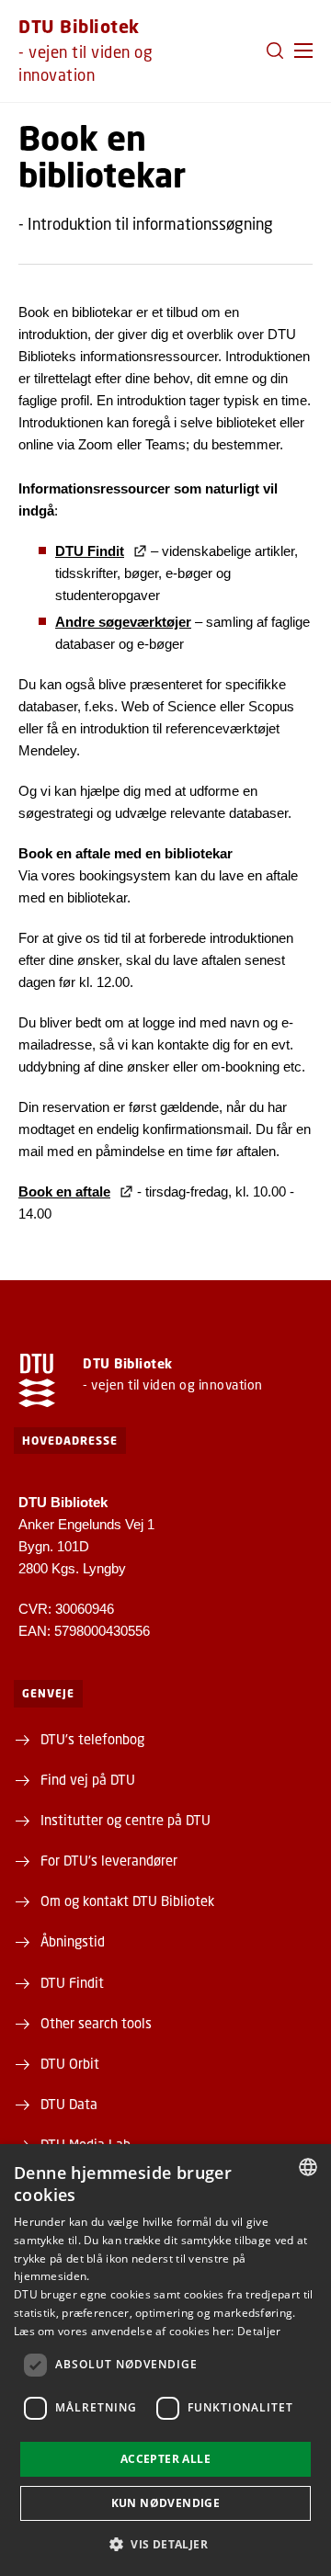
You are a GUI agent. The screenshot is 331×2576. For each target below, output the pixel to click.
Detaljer (259, 2331)
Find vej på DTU (88, 1779)
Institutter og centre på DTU (126, 1820)
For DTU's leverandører (109, 1860)
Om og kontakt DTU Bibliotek (127, 1901)
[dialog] (165, 2360)
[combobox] (308, 2167)
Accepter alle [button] (165, 2459)
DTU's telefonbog (92, 1739)
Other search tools (96, 2023)
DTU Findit (72, 1982)
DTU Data (69, 2104)
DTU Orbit (70, 2063)
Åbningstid (73, 1941)
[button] (303, 51)
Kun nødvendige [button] (166, 2503)
